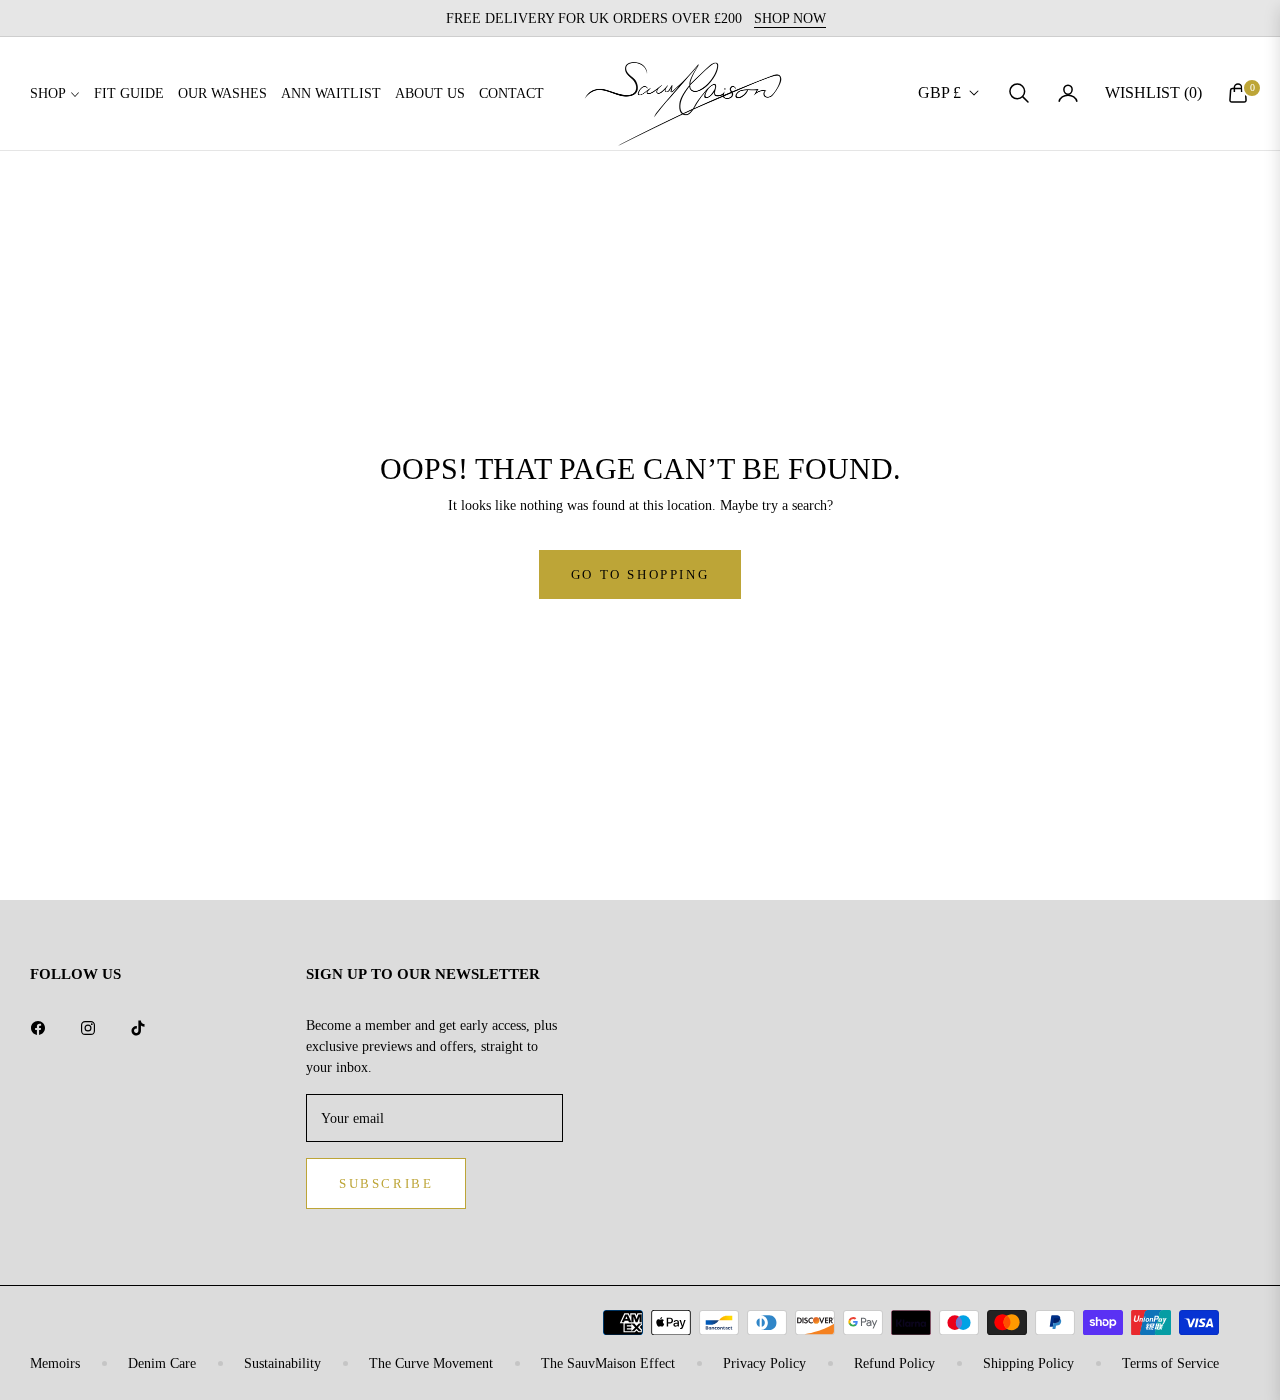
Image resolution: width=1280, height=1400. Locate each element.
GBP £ (939, 92)
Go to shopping (640, 574)
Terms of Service (1170, 1363)
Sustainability (282, 1363)
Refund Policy (894, 1363)
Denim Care (162, 1363)
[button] (1019, 93)
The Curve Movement (431, 1363)
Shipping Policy (1028, 1363)
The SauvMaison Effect (608, 1363)
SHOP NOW (790, 18)
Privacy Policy (764, 1363)
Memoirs (55, 1363)
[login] (1068, 93)
